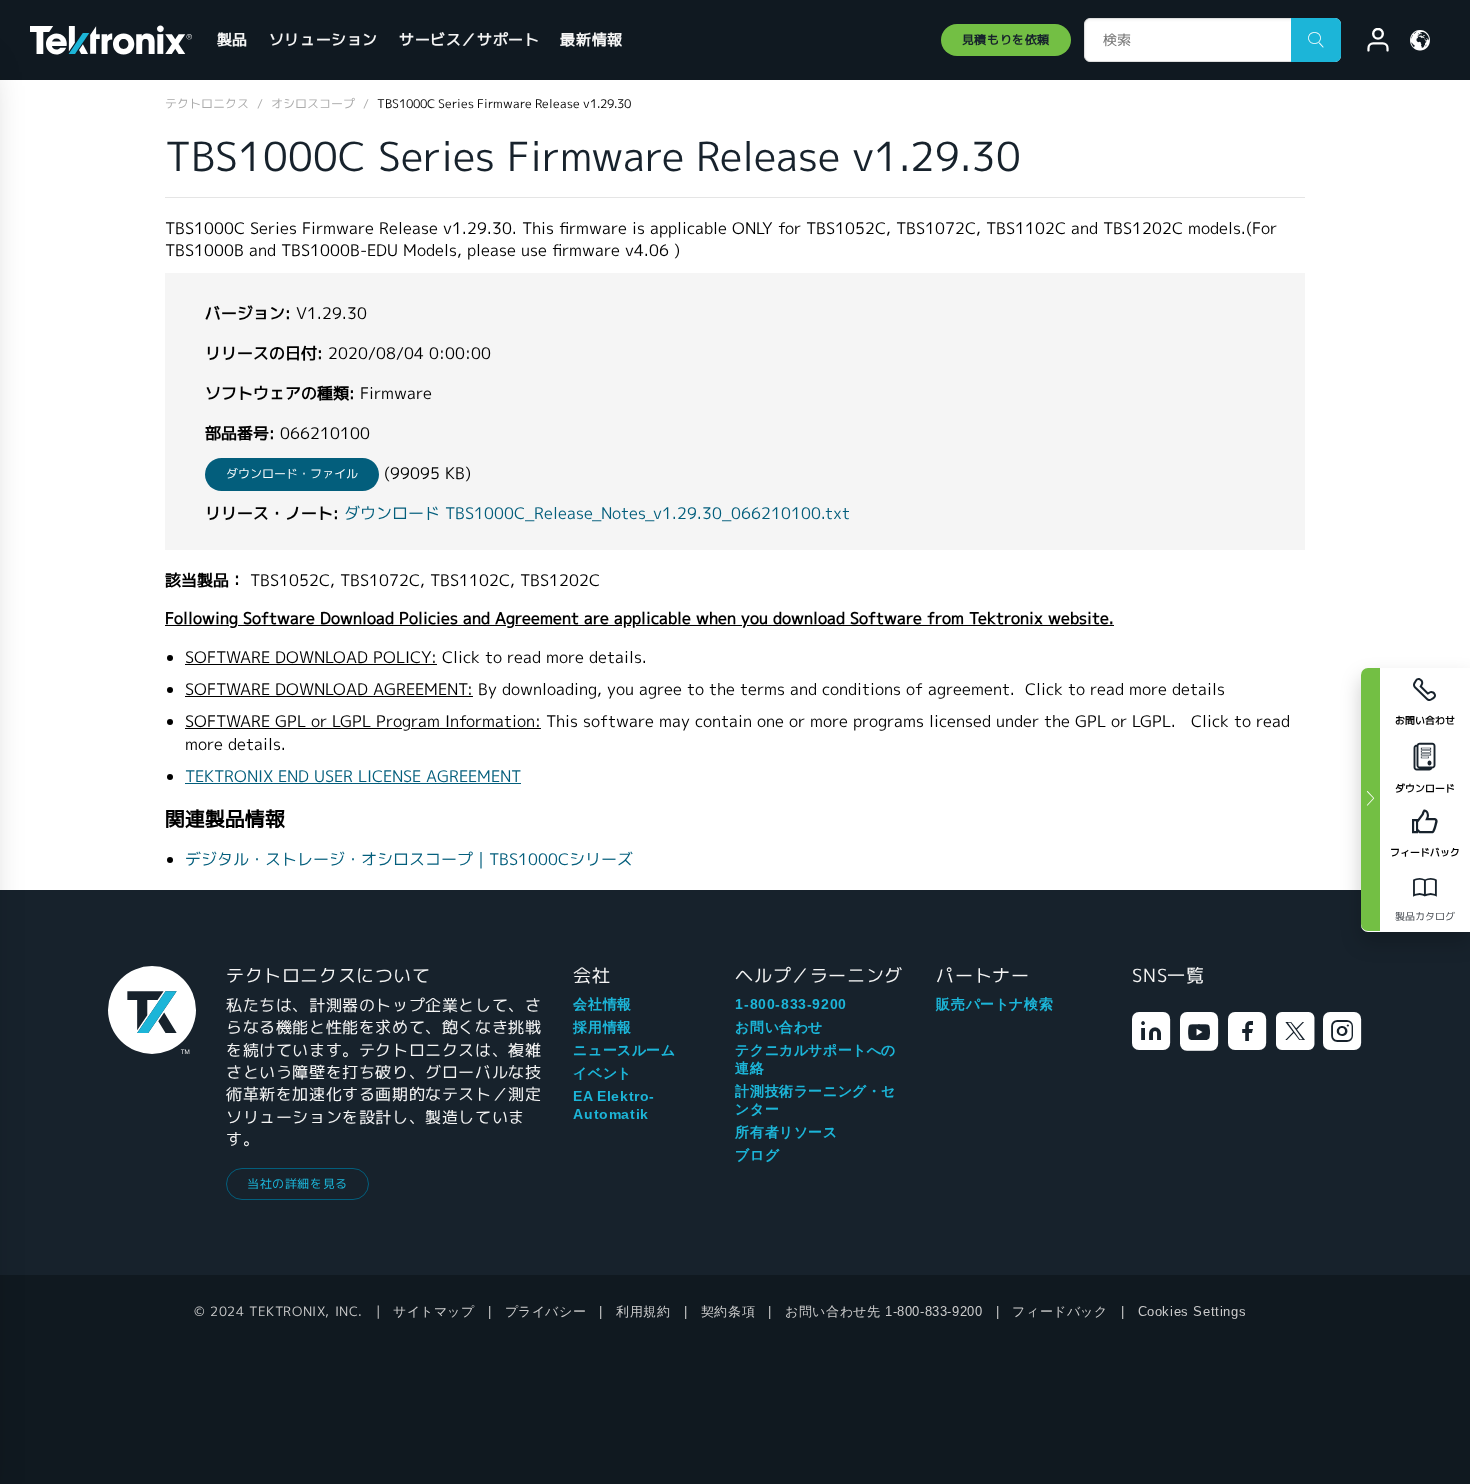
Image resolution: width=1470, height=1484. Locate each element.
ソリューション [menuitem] (323, 39)
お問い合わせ (779, 1027)
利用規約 (643, 1311)
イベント (602, 1073)
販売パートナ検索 (994, 1004)
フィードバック (1059, 1311)
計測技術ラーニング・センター (815, 1100)
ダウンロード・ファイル (292, 473)
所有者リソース (786, 1132)
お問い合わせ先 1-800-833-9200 (883, 1311)
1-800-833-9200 (790, 1004)
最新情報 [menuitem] (591, 39)
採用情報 (602, 1027)
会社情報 (602, 1004)
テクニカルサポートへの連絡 (815, 1059)
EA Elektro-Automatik (614, 1105)
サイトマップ (434, 1311)
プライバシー (546, 1311)
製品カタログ (1425, 916)
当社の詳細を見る (297, 1183)
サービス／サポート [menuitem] (469, 39)
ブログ (757, 1155)
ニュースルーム (624, 1050)
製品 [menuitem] (232, 39)
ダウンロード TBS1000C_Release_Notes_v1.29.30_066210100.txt (597, 513)
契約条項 (728, 1311)
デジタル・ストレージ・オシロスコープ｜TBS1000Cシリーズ (409, 859)
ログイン (1369, 43)
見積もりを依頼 (1006, 39)
